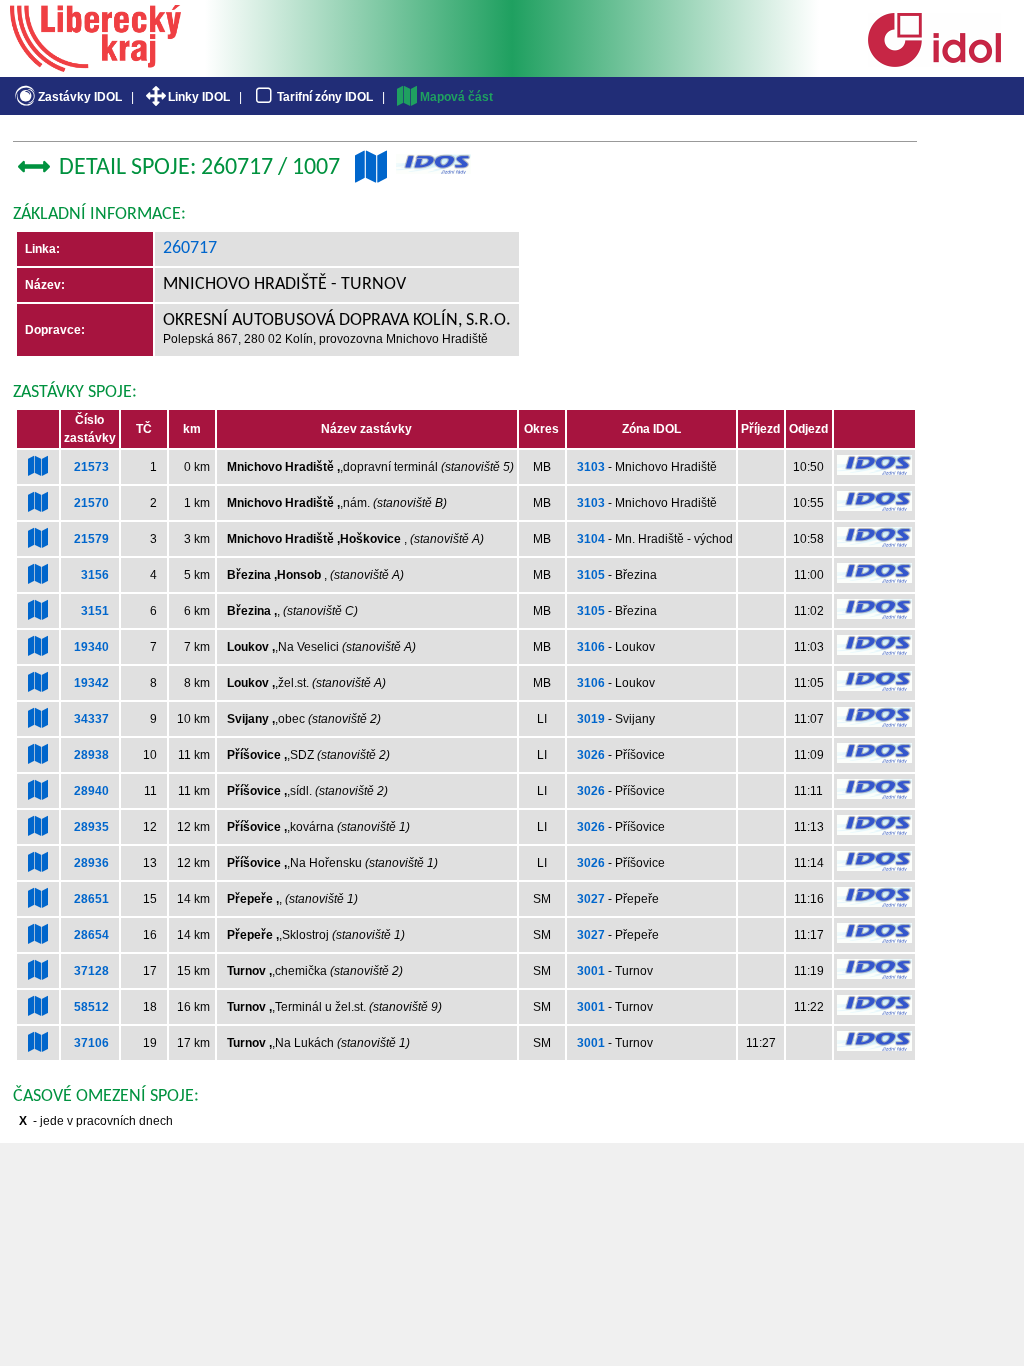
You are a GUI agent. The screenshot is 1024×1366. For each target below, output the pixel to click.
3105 (591, 575)
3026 (591, 755)
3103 (591, 467)
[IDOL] (934, 63)
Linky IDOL (199, 97)
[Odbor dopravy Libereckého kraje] (95, 65)
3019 (591, 719)
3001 (591, 971)
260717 (190, 248)
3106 (591, 647)
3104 (591, 539)
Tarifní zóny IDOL (325, 97)
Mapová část (456, 97)
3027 (591, 899)
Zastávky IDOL (80, 97)
